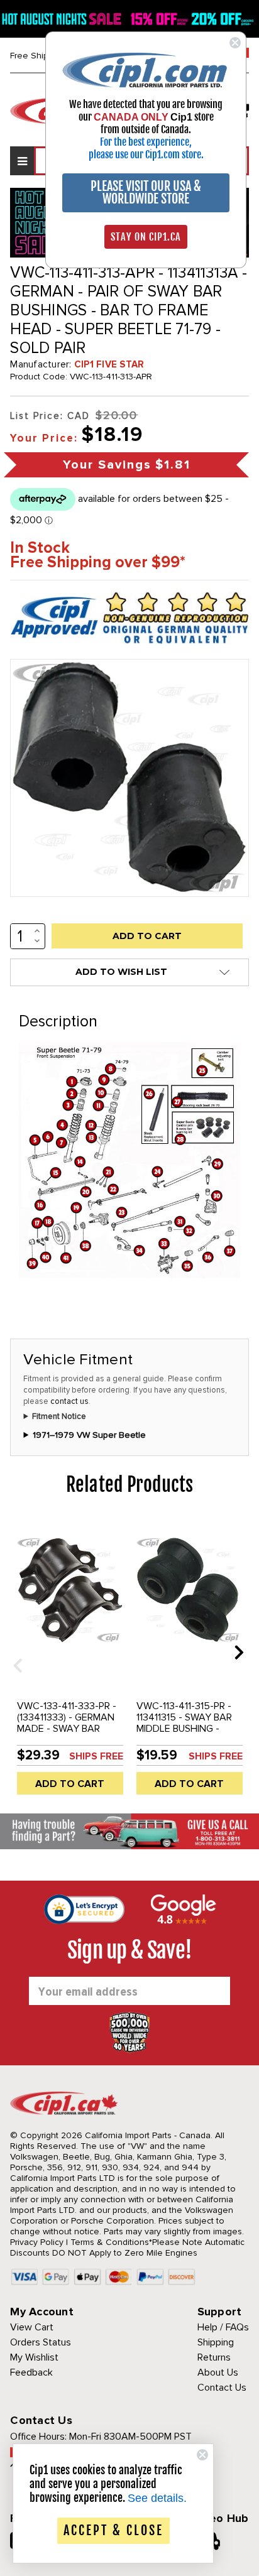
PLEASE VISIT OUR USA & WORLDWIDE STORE (146, 193)
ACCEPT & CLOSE (113, 2530)
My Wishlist (34, 2357)
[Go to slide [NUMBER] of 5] (13, 1652)
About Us (218, 2372)
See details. (157, 2498)
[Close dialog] (235, 43)
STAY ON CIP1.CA (146, 237)
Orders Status (41, 2342)
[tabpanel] (70, 1661)
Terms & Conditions (110, 2242)
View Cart (32, 2327)
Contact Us (222, 2388)
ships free (96, 1756)
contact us (69, 1401)
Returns (214, 2357)
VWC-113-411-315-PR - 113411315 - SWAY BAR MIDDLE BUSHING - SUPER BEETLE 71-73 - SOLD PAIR (185, 1729)
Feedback (31, 2372)
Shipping (216, 2342)
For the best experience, (146, 142)
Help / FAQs (223, 2327)
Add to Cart (70, 1784)
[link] (146, 69)
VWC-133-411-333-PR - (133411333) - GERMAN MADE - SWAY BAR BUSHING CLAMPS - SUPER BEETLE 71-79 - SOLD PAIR (67, 1734)
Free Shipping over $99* (98, 562)
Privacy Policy (37, 2242)
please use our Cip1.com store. (146, 155)
